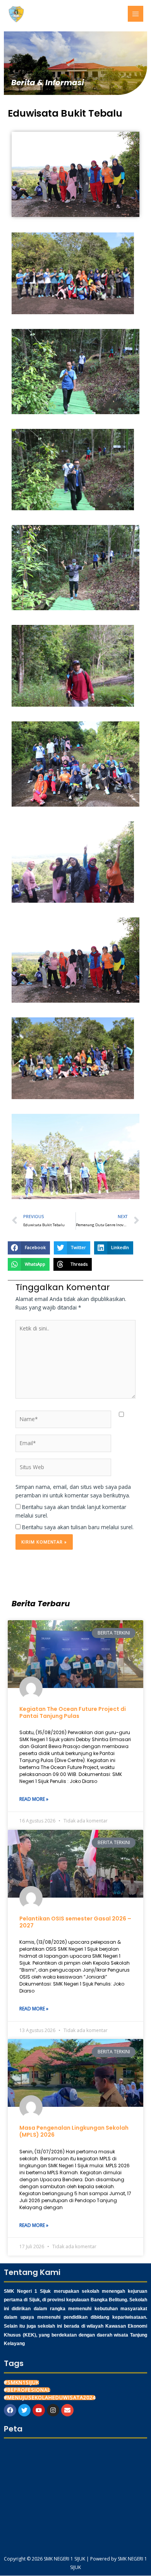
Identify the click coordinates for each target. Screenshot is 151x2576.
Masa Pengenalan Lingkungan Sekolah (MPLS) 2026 (74, 2131)
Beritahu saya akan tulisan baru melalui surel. (78, 1527)
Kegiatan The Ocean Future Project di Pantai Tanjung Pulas (73, 1712)
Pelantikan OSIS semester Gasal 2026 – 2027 (75, 1922)
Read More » (34, 1799)
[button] (73, 273)
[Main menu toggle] (136, 14)
